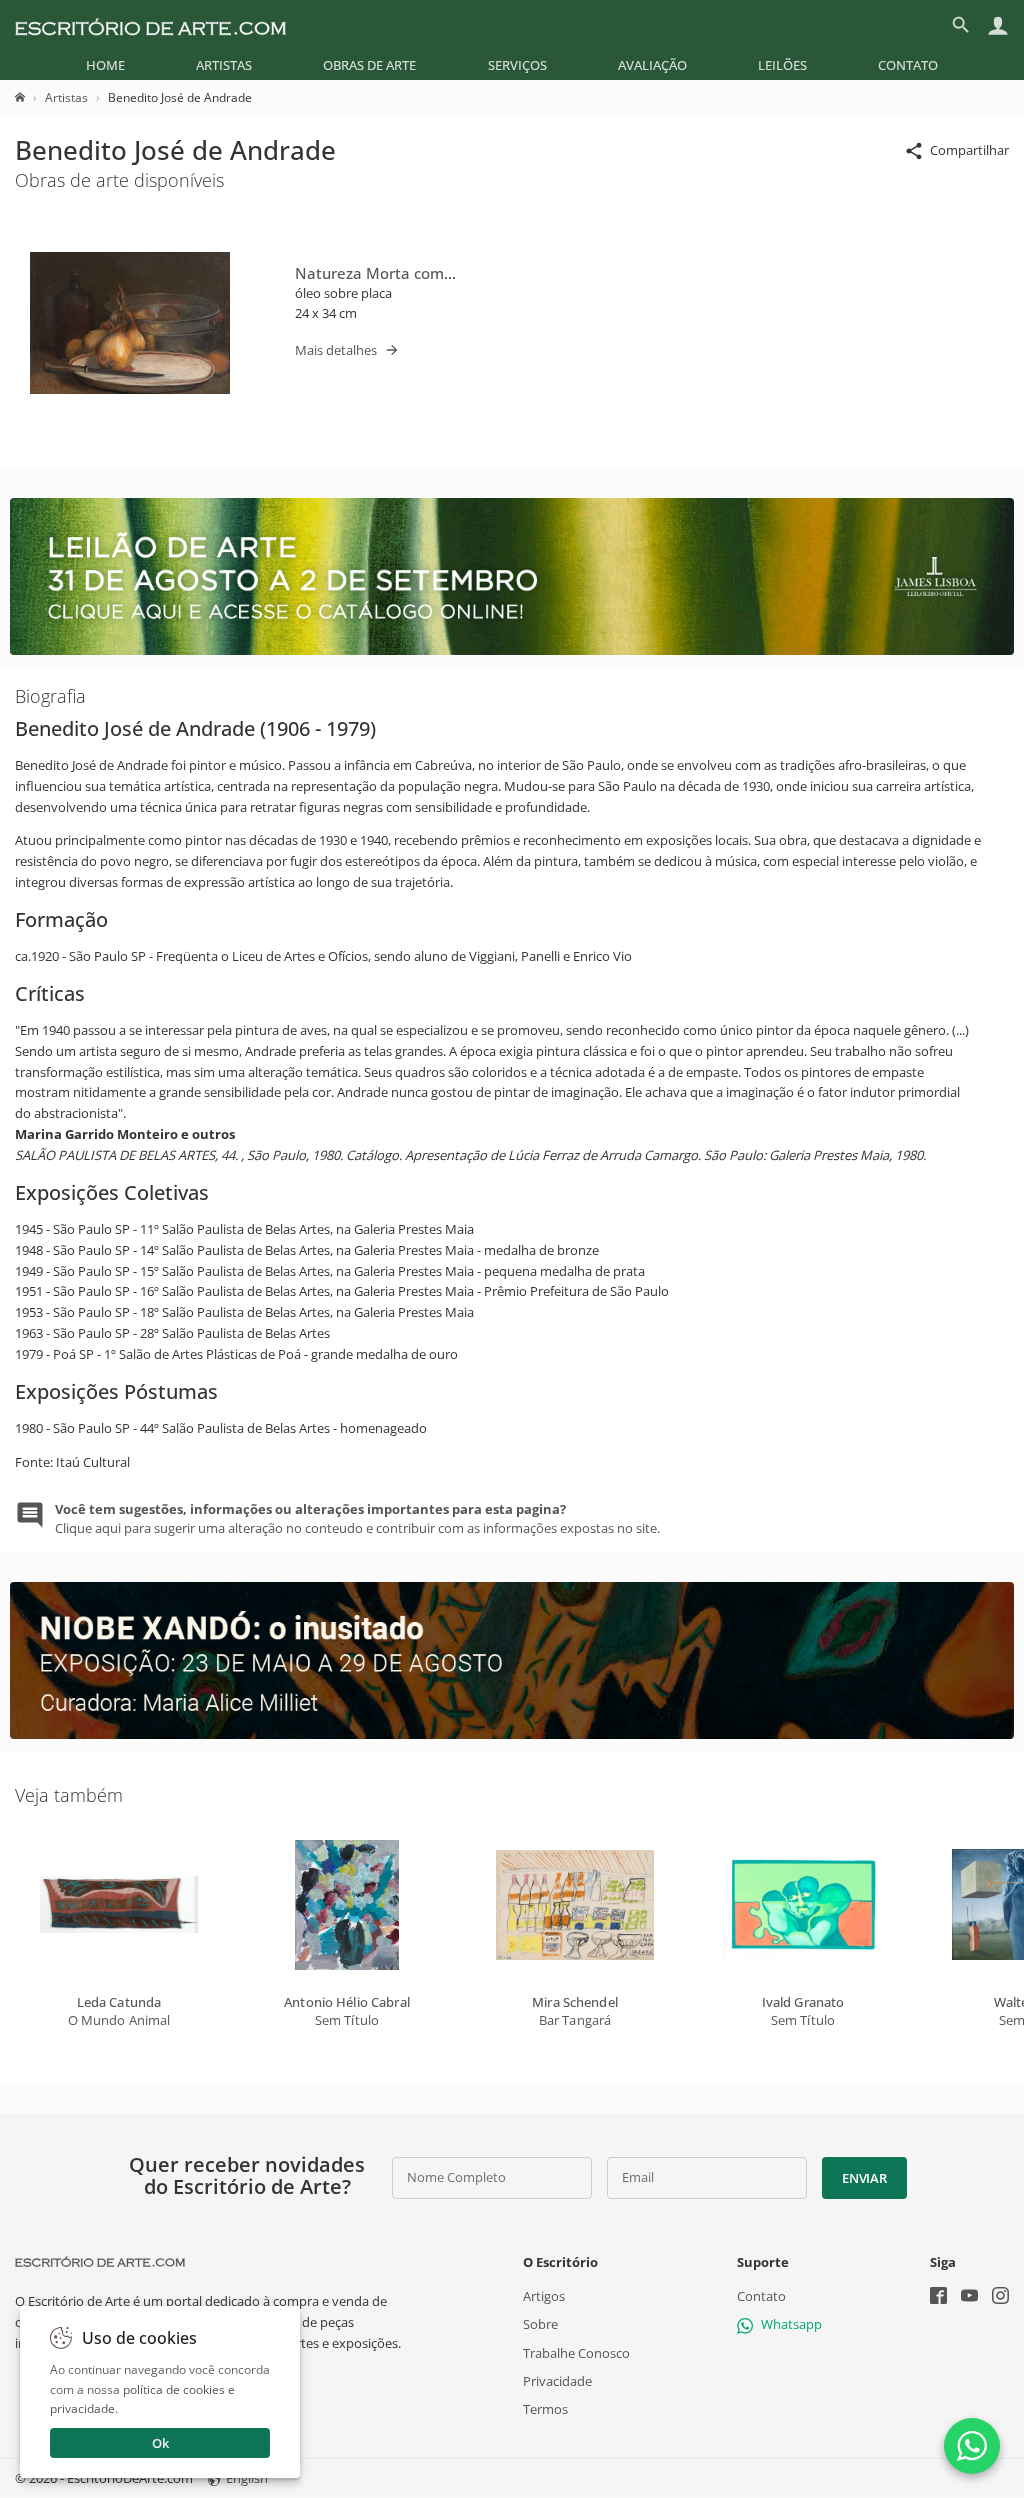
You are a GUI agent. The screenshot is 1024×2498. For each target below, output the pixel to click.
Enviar (864, 2178)
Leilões (782, 65)
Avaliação (652, 65)
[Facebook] (938, 2298)
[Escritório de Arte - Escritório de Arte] (100, 2262)
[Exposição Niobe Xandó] (512, 1734)
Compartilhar (969, 150)
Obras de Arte (369, 65)
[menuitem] (105, 65)
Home (105, 65)
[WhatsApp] (972, 2446)
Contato (908, 65)
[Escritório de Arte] (150, 25)
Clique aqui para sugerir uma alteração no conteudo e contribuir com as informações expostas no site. (357, 1518)
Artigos (544, 2297)
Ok (160, 2443)
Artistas (224, 65)
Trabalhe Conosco (576, 2353)
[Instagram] (1000, 2298)
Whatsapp (791, 2325)
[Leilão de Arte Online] (512, 650)
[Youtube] (969, 2298)
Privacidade (557, 2381)
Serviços (517, 65)
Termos (545, 2409)
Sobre (540, 2325)
